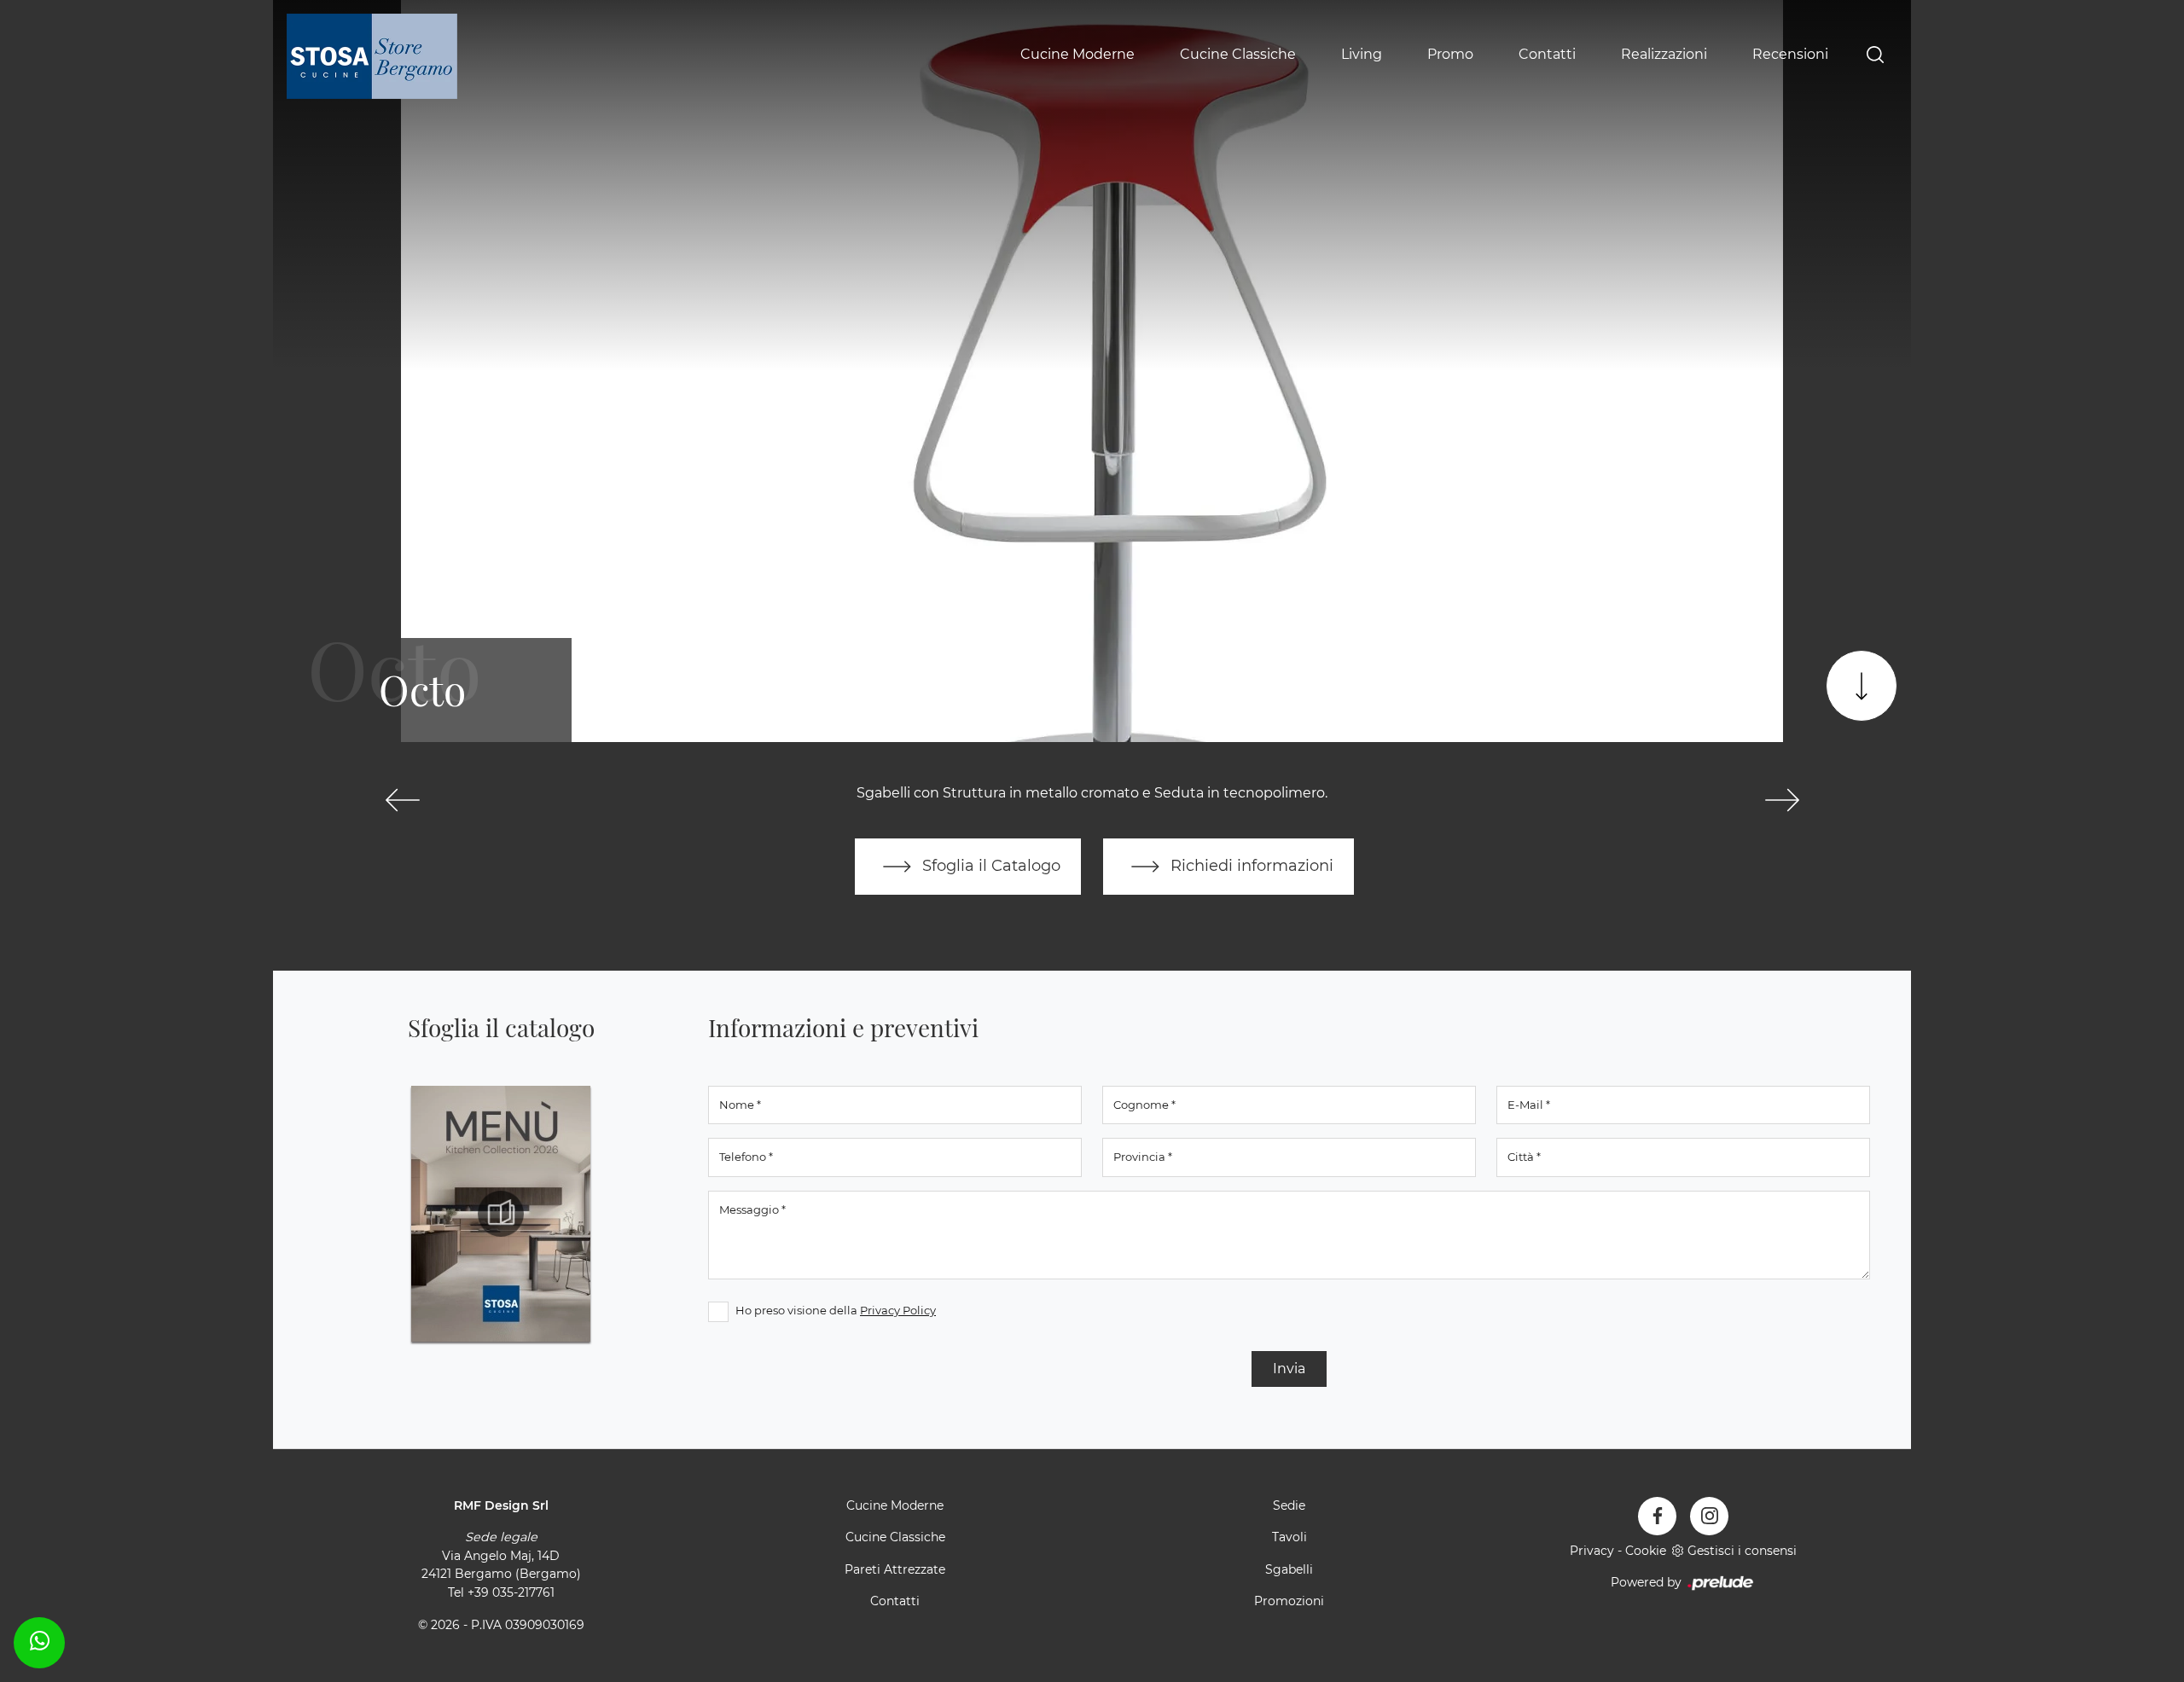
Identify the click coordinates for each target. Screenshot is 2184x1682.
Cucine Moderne (1077, 54)
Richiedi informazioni (1250, 865)
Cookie (1646, 1551)
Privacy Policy (898, 1310)
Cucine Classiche (1238, 54)
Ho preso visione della (836, 1310)
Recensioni (1790, 54)
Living (1362, 54)
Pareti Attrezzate (895, 1569)
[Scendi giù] (1862, 686)
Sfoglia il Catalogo (989, 865)
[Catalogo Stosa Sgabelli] (501, 1214)
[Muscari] (402, 800)
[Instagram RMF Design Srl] (1709, 1516)
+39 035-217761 (511, 1592)
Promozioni (1289, 1601)
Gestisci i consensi (1742, 1551)
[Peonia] (1782, 800)
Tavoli (1289, 1537)
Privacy (1592, 1551)
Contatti (1547, 54)
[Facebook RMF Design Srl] (1657, 1516)
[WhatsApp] (39, 1640)
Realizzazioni (1664, 54)
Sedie (1289, 1505)
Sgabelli (1289, 1569)
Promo (1450, 54)
